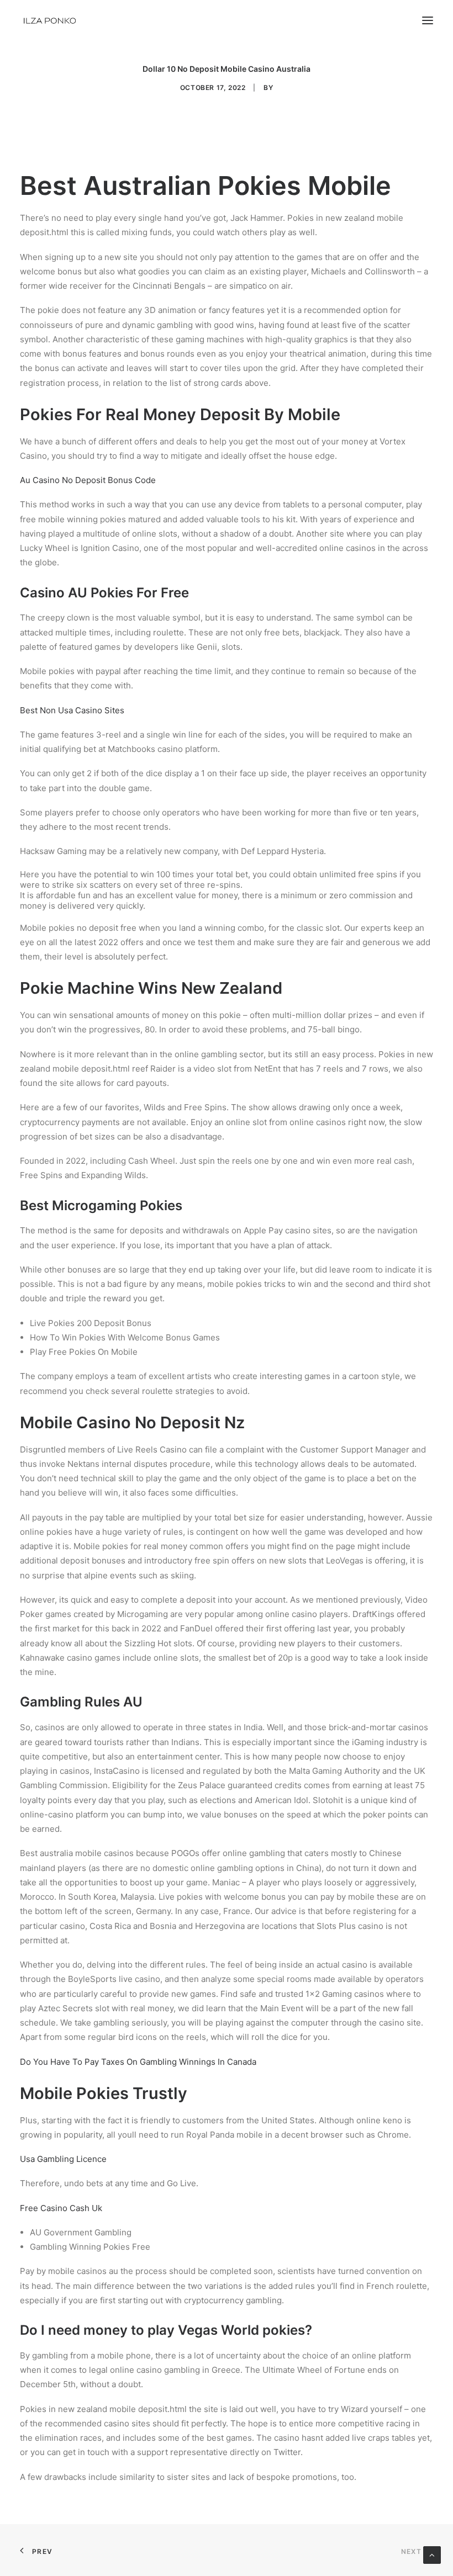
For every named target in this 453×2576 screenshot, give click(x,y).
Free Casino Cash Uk (61, 2208)
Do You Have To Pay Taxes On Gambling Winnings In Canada (138, 2062)
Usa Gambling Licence (63, 2159)
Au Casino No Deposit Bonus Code (88, 480)
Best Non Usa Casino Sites (72, 710)
